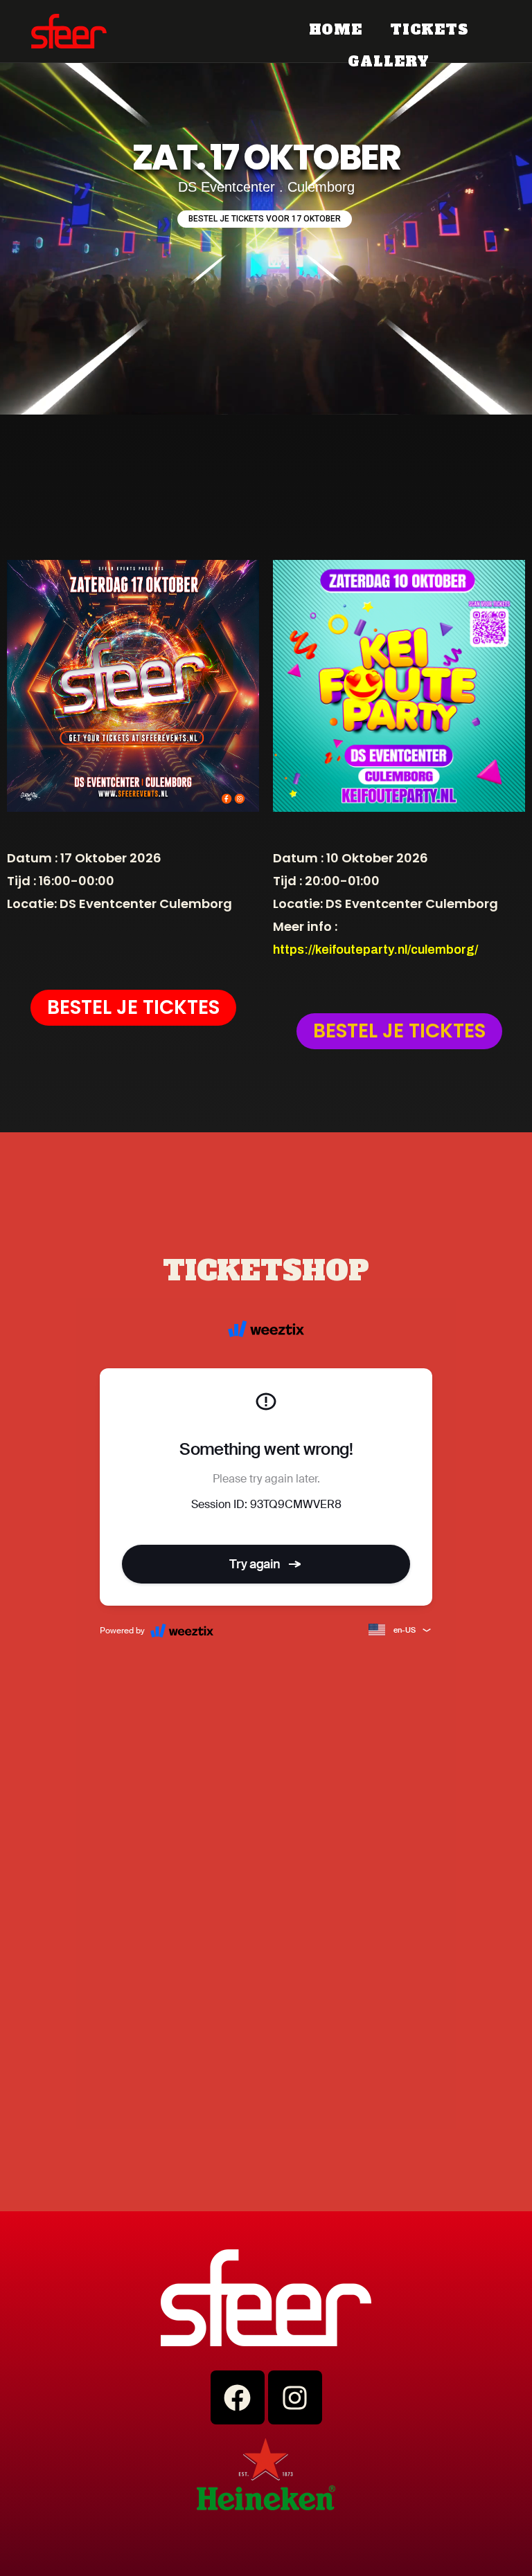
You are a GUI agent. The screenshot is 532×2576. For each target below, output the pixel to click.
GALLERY (388, 62)
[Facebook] (238, 2397)
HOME (336, 30)
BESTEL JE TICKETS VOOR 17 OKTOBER (265, 219)
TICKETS (429, 30)
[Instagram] (295, 2397)
